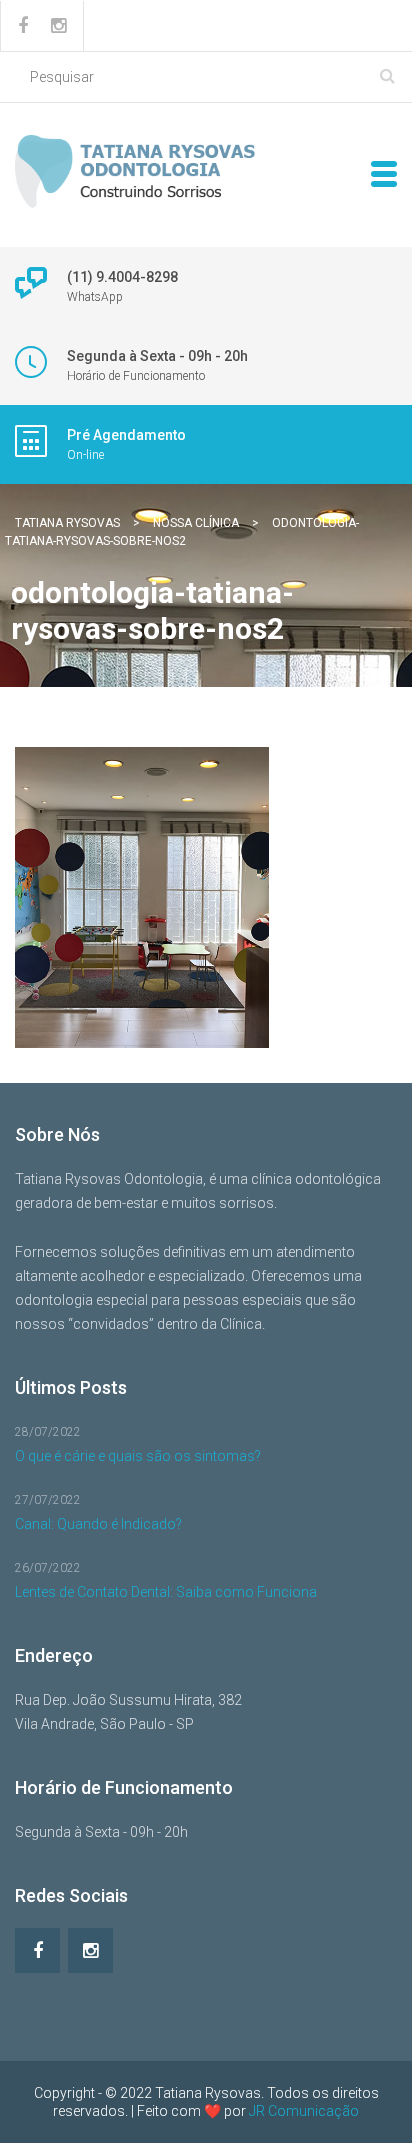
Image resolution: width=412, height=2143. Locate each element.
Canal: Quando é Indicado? (98, 1524)
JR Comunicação (304, 2111)
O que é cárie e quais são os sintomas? (138, 1456)
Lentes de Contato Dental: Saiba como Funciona (166, 1592)
